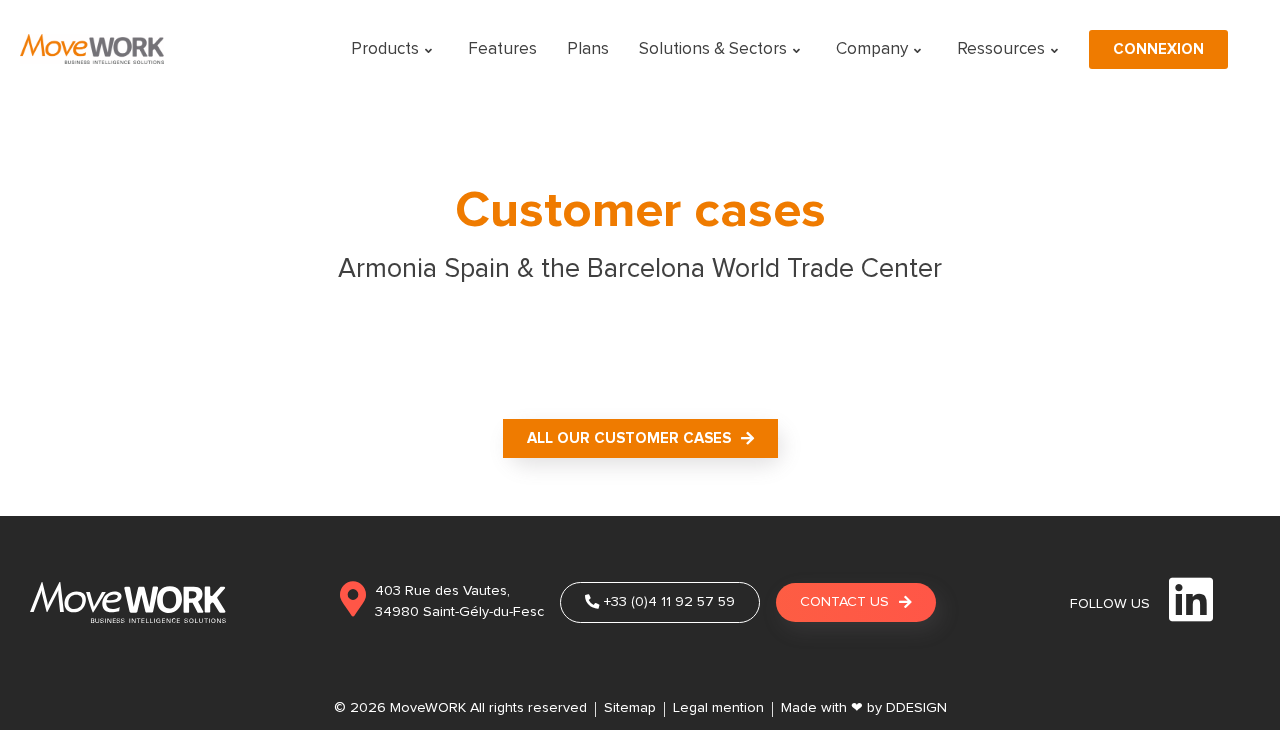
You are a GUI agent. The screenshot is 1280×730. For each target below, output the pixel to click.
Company (872, 49)
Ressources (1001, 49)
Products (385, 49)
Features (502, 49)
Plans (588, 49)
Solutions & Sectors (713, 49)
